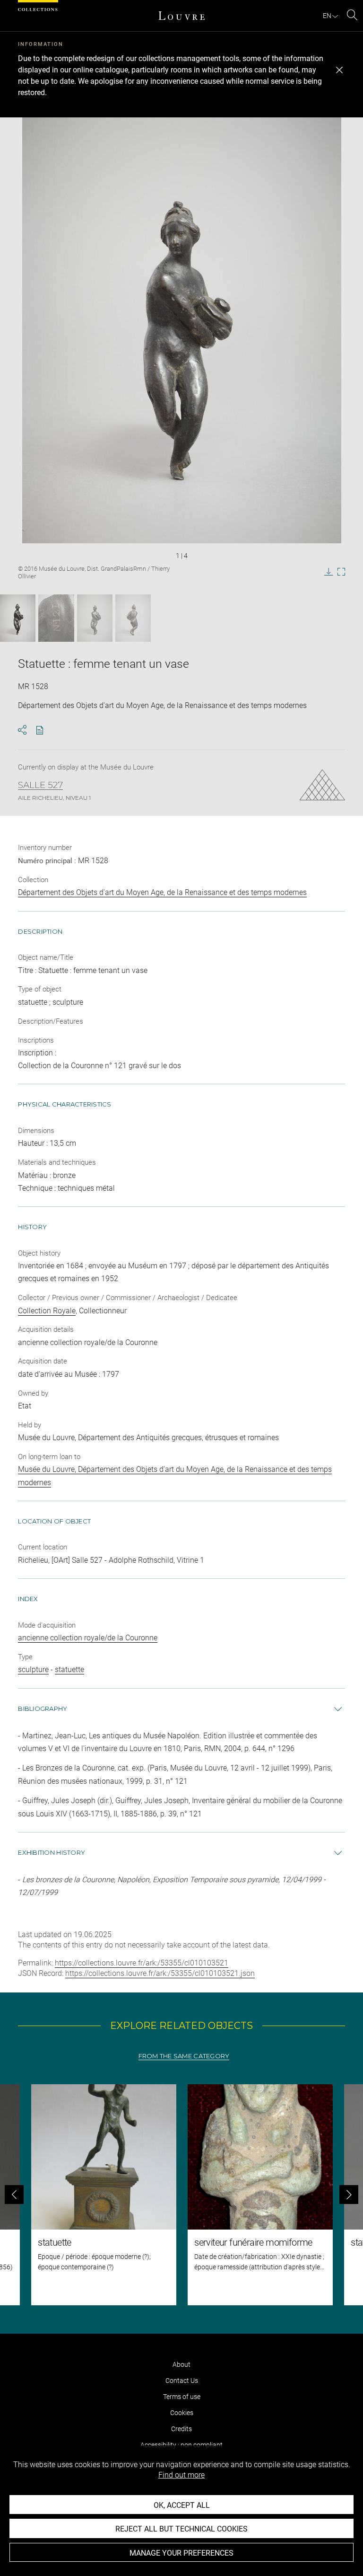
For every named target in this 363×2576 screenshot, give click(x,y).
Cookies (182, 2413)
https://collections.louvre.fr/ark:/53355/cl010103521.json (160, 1973)
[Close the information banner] (339, 70)
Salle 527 (40, 785)
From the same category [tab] (184, 2056)
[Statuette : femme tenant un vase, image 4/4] (133, 618)
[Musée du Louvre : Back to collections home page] (181, 16)
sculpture (33, 1669)
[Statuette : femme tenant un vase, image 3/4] (95, 618)
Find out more (181, 2475)
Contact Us (182, 2381)
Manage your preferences (181, 2553)
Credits (181, 2429)
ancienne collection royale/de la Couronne (88, 1638)
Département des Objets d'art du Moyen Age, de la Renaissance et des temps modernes (162, 892)
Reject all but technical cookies (181, 2529)
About (181, 2364)
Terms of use (182, 2397)
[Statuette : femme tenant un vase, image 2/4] (56, 618)
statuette (69, 1669)
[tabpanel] (181, 2195)
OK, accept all (182, 2505)
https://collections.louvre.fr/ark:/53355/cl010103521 (142, 1963)
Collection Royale (47, 1311)
